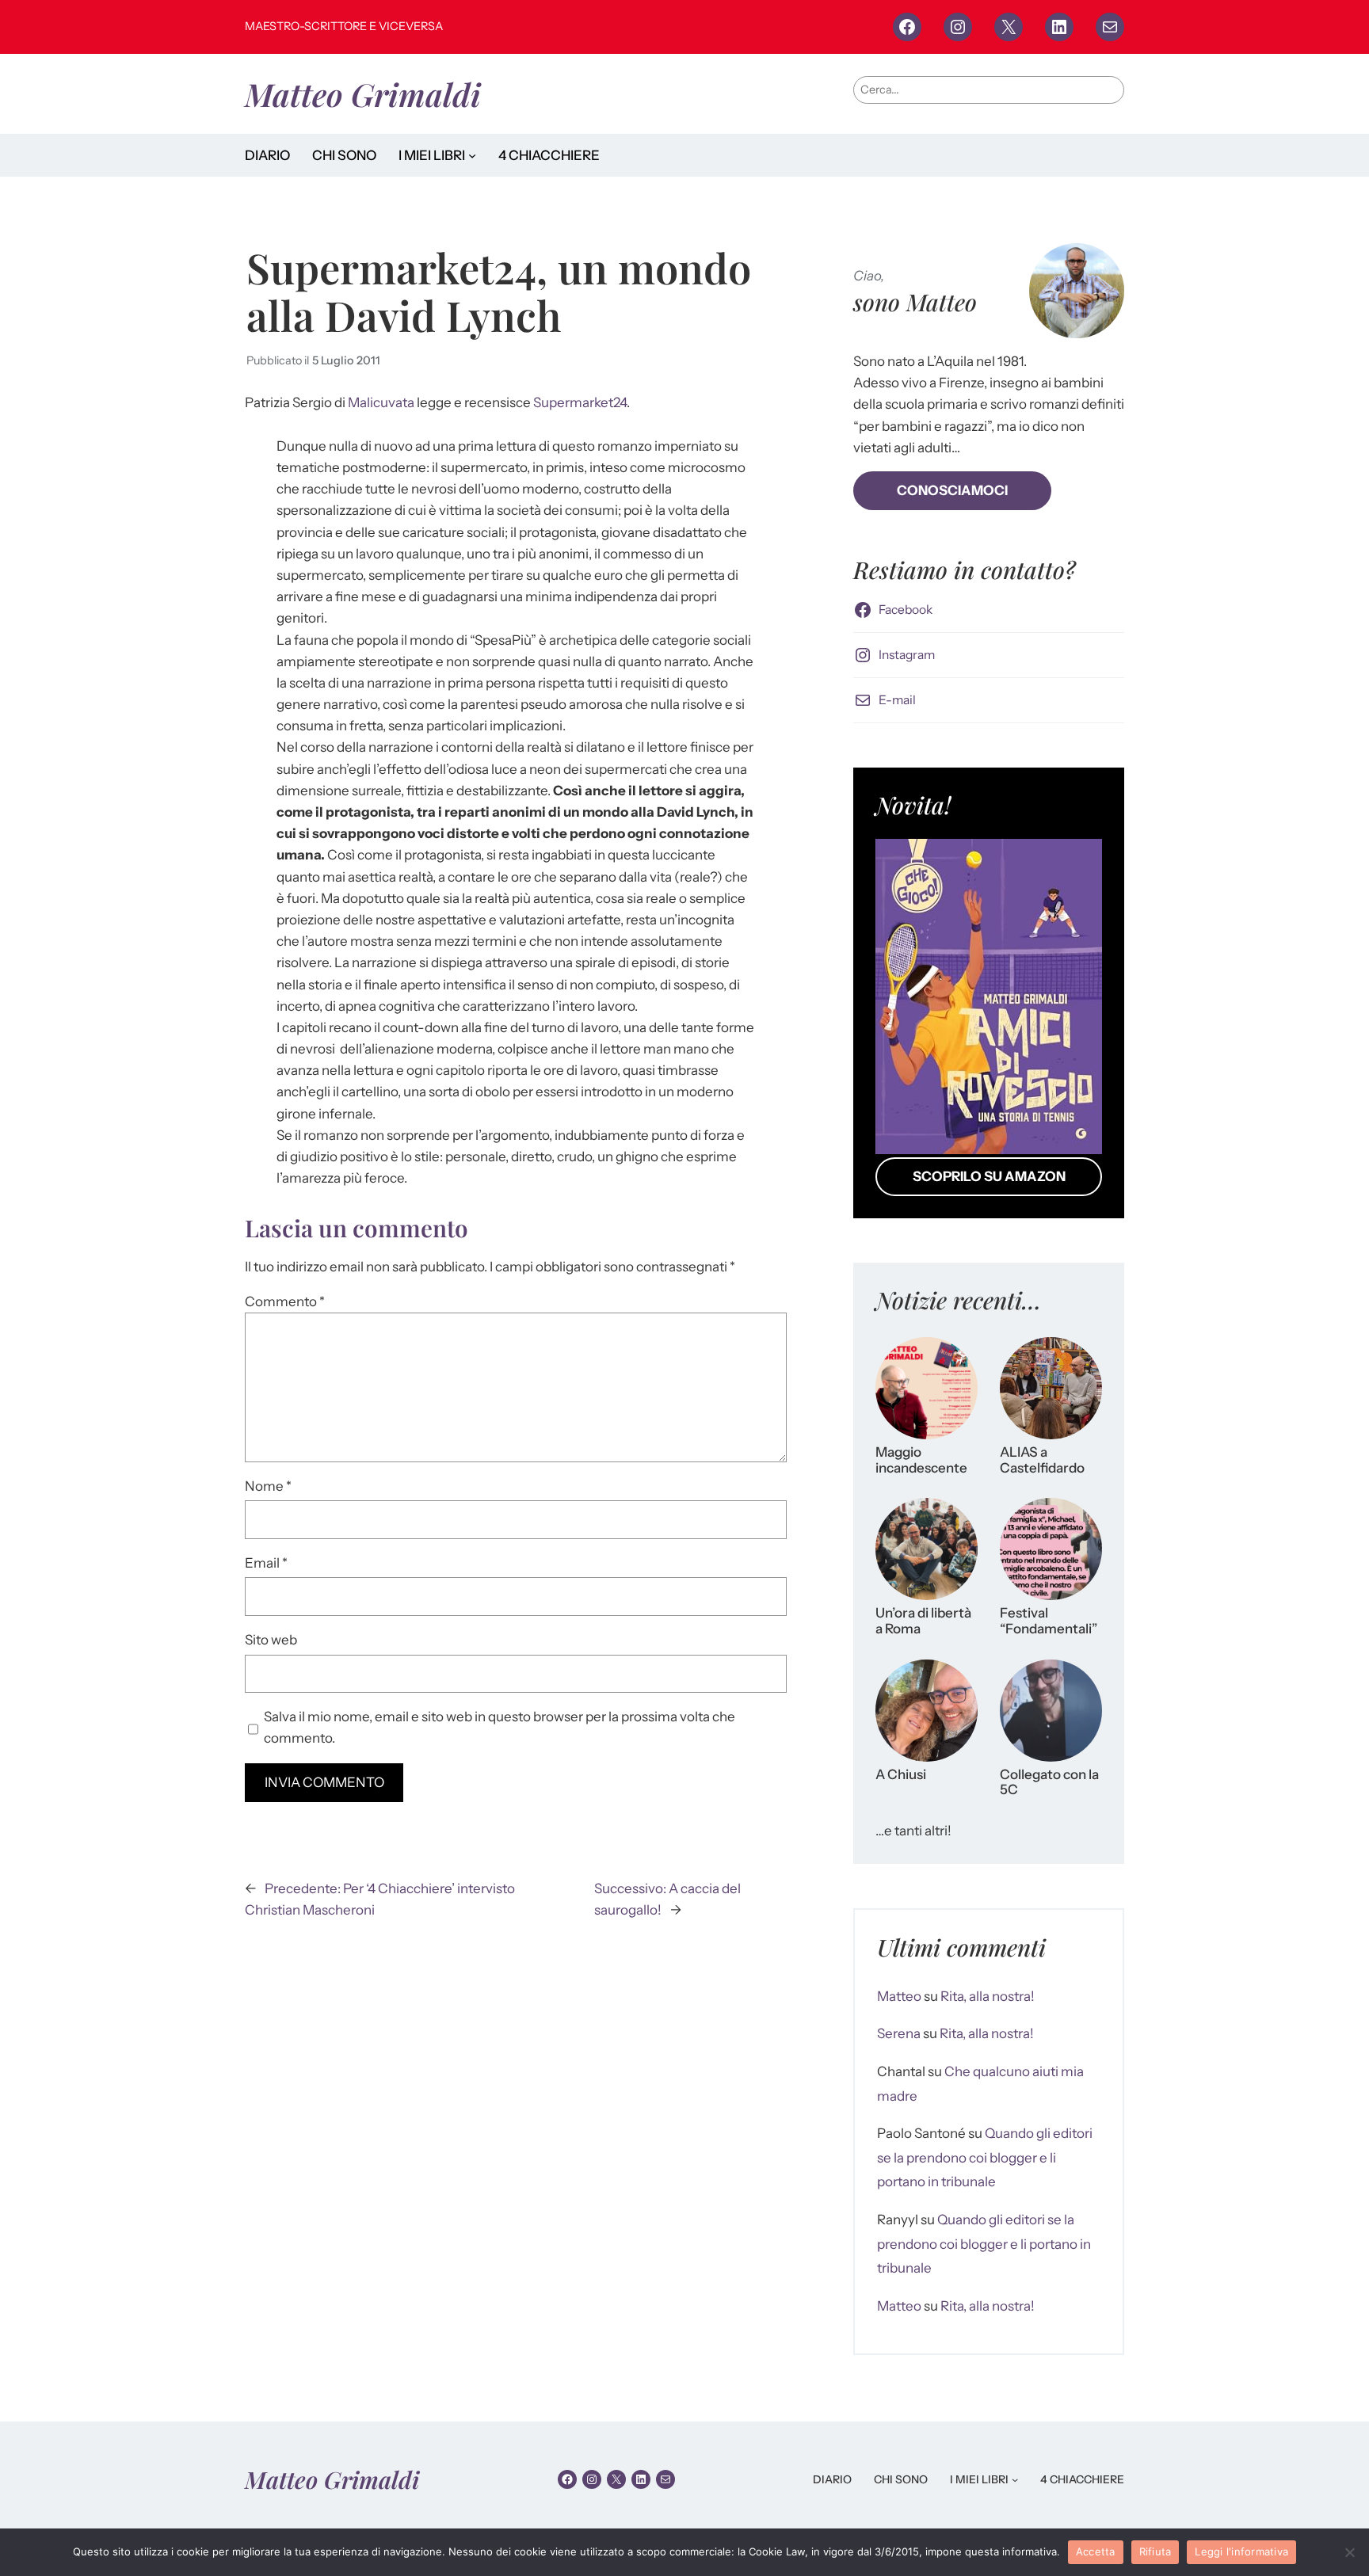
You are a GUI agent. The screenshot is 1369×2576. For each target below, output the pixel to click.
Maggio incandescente (921, 1460)
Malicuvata (381, 402)
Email (266, 1563)
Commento (285, 1301)
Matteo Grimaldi (363, 94)
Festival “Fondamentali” (1049, 1621)
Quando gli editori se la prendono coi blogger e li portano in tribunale (985, 2157)
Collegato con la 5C (1049, 1783)
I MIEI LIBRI (432, 155)
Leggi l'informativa (1241, 2551)
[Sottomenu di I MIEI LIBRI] (472, 155)
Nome (268, 1486)
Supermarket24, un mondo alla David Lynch (499, 291)
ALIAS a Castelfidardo (1042, 1460)
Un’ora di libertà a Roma (923, 1621)
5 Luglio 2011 (346, 360)
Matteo (899, 1996)
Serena (899, 2033)
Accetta (1096, 2551)
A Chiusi (901, 1775)
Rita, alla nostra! (988, 1996)
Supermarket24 (580, 402)
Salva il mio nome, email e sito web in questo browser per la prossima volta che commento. (500, 1727)
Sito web (271, 1640)
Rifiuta (1155, 2551)
